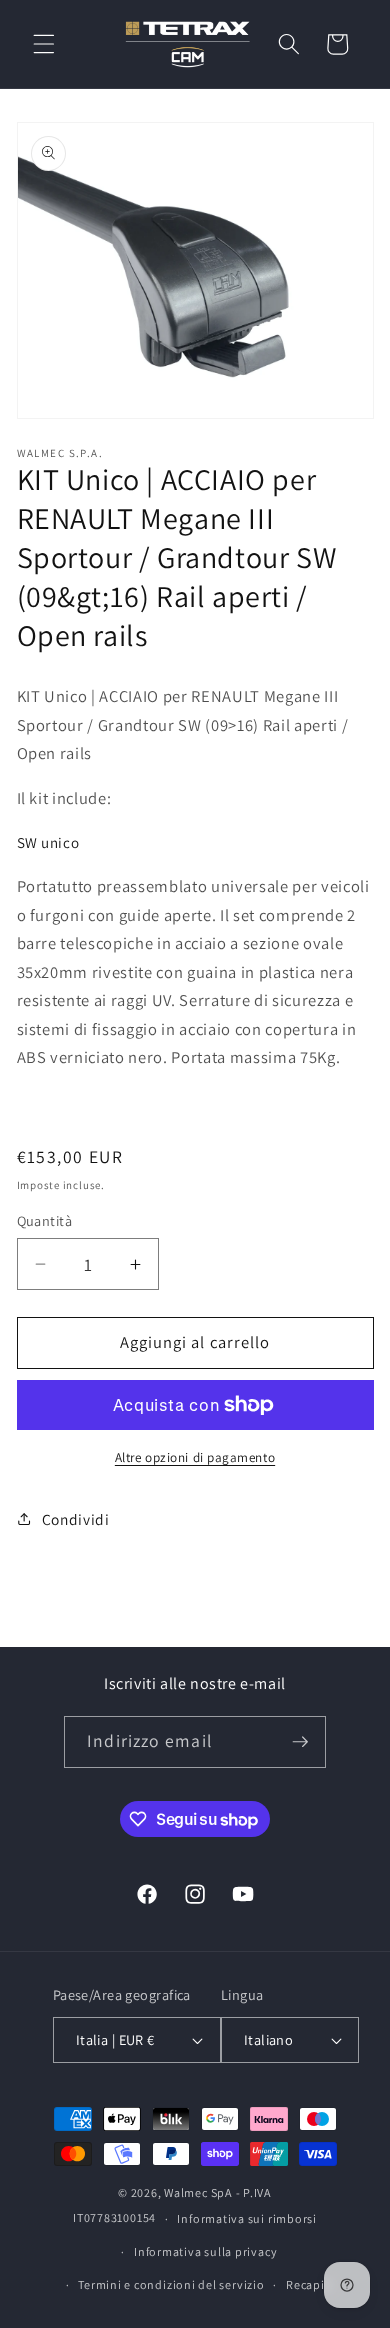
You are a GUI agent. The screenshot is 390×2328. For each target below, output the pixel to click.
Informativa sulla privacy (205, 2251)
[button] (44, 44)
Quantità (45, 1220)
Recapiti (309, 2284)
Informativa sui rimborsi (246, 2218)
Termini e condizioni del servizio (171, 2284)
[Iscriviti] (300, 1742)
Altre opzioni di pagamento (195, 1457)
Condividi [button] (76, 1519)
